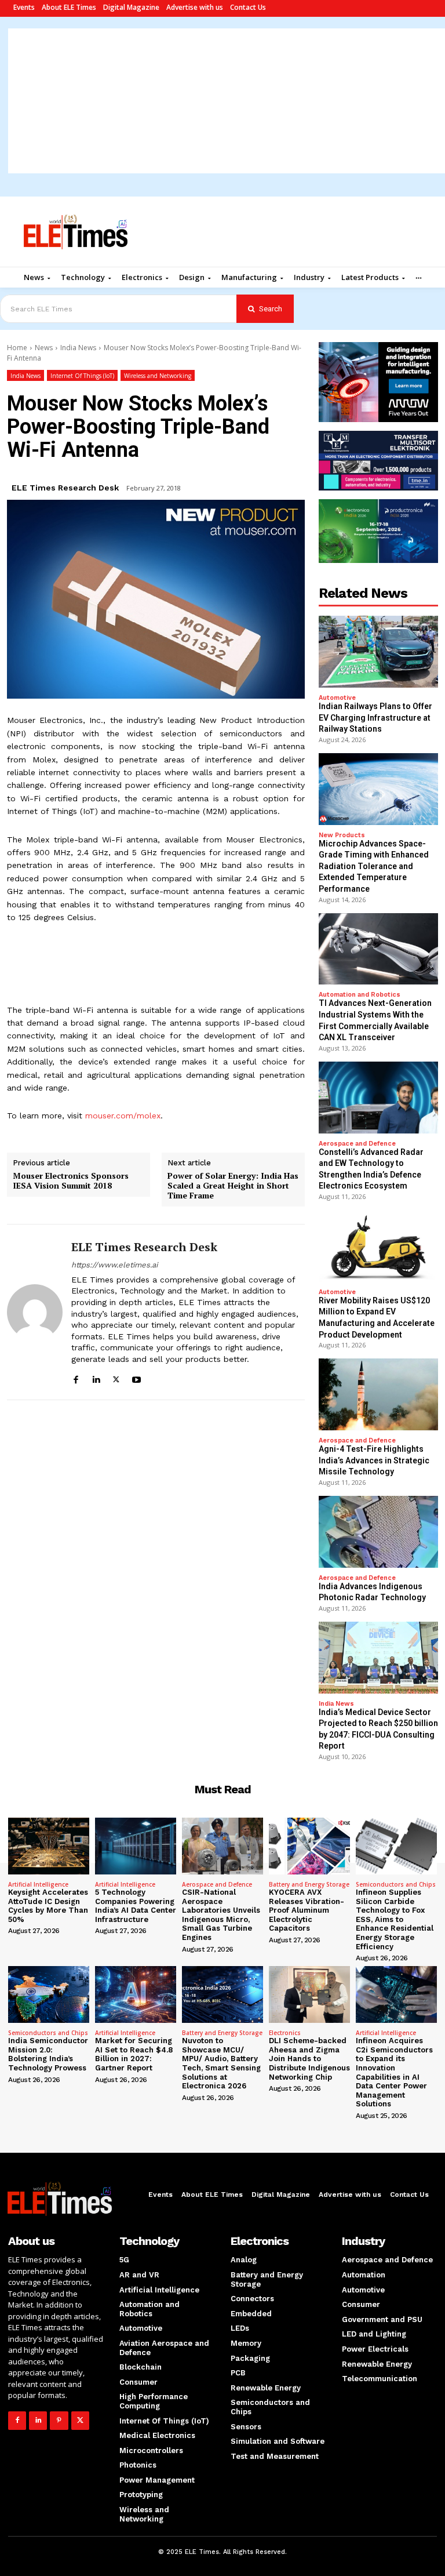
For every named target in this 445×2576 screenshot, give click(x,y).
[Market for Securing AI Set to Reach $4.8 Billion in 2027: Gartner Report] (136, 1994)
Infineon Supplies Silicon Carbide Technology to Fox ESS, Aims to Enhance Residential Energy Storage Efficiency (395, 1919)
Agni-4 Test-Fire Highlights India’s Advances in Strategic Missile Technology (374, 1460)
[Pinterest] (59, 2420)
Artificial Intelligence (38, 1884)
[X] (116, 1378)
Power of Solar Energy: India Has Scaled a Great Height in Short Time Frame (233, 1186)
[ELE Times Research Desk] (35, 1312)
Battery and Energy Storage (309, 1884)
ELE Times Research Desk (65, 488)
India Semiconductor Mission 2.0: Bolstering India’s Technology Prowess (48, 2054)
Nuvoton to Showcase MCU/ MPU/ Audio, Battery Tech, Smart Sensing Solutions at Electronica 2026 (221, 2063)
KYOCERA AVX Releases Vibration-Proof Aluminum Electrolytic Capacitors (307, 1910)
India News (78, 348)
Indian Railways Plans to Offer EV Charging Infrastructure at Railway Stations (375, 717)
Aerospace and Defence (357, 1144)
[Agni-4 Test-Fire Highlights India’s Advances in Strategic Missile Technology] (378, 1394)
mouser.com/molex (123, 1116)
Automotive (337, 698)
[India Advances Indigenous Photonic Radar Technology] (378, 1532)
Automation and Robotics (360, 995)
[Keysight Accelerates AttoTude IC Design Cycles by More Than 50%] (49, 1846)
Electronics (285, 2033)
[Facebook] (76, 1378)
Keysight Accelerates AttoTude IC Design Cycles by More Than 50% (48, 1906)
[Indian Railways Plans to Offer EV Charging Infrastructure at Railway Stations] (378, 652)
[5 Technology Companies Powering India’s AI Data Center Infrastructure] (136, 1846)
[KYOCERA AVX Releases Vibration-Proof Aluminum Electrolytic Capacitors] (309, 1846)
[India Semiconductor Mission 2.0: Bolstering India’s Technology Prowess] (49, 1994)
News (44, 348)
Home (17, 348)
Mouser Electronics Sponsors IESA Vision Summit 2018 (71, 1181)
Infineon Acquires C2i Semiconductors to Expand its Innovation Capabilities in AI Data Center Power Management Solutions (394, 2072)
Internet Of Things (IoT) (82, 376)
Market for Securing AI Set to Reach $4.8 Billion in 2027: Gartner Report (134, 2054)
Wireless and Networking (158, 376)
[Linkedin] (96, 1378)
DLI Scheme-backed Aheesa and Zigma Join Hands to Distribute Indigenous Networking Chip (309, 2059)
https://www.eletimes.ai (114, 1265)
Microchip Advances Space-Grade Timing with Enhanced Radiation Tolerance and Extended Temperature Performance (374, 866)
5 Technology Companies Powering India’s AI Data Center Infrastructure (136, 1906)
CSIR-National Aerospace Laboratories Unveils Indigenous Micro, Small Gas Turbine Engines (221, 1915)
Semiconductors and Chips (396, 1884)
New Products (342, 835)
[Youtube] (136, 1378)
